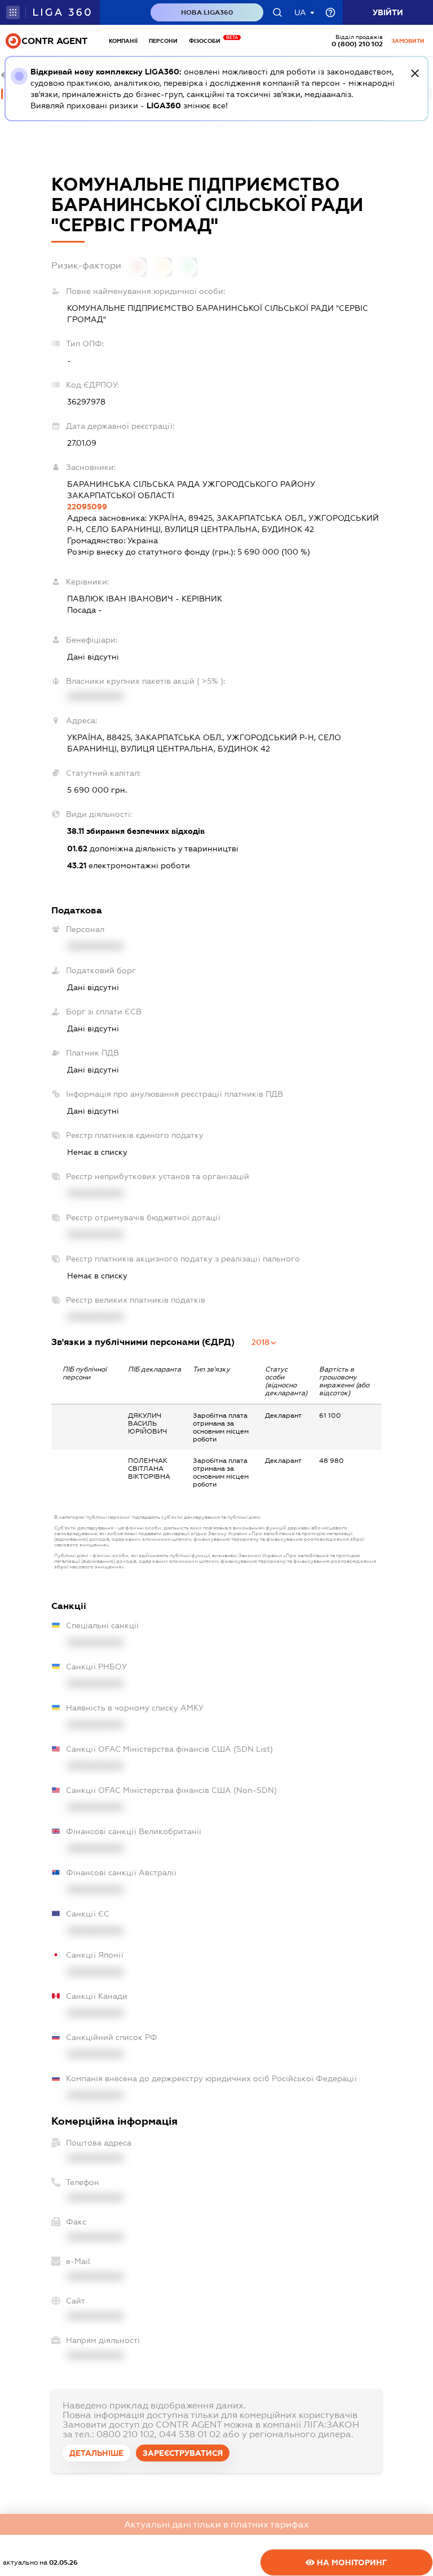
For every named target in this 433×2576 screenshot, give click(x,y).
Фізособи (207, 41)
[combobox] (264, 1342)
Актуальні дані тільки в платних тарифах (216, 2524)
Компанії (123, 41)
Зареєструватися (183, 2453)
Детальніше (96, 2453)
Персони (163, 41)
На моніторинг (351, 2562)
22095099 (87, 507)
